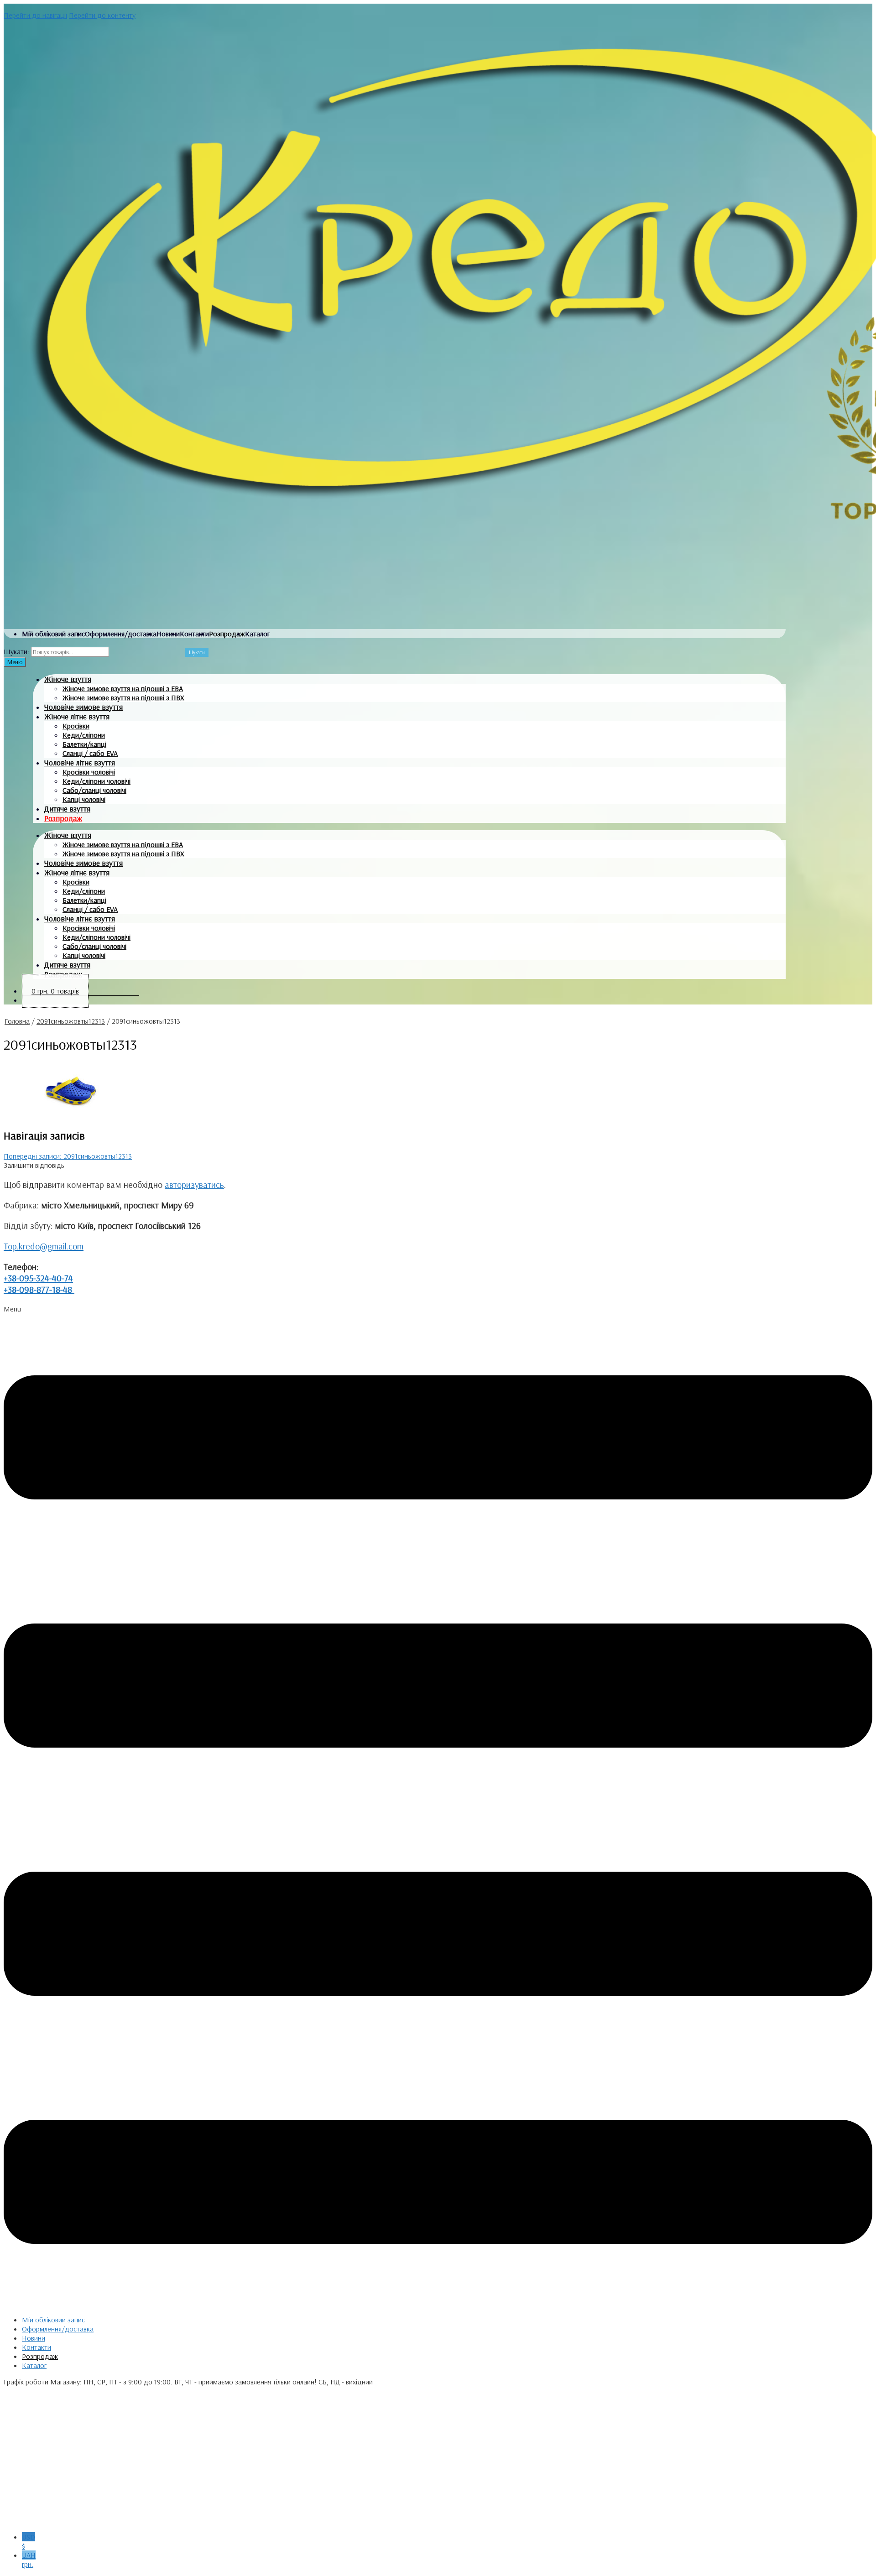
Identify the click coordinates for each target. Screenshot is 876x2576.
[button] (438, 1806)
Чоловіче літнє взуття (80, 762)
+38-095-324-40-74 (38, 1278)
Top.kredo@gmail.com (44, 1246)
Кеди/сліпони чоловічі (96, 781)
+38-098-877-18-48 (39, 1289)
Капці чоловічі (84, 799)
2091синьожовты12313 (71, 1021)
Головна (17, 1021)
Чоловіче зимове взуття (83, 707)
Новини (168, 634)
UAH (29, 2560)
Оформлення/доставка (121, 634)
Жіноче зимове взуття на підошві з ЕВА (123, 688)
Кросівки (76, 726)
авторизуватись (194, 1184)
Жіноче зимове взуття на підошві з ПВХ (123, 697)
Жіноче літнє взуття (77, 716)
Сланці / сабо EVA (90, 753)
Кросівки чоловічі (89, 772)
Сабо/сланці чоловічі (94, 790)
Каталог (257, 634)
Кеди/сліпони (84, 735)
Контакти (194, 634)
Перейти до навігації (35, 15)
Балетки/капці (84, 744)
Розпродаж (227, 634)
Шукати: (16, 651)
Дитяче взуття (67, 809)
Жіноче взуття (68, 679)
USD (29, 2541)
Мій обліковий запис (53, 634)
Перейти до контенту (102, 15)
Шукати (197, 652)
